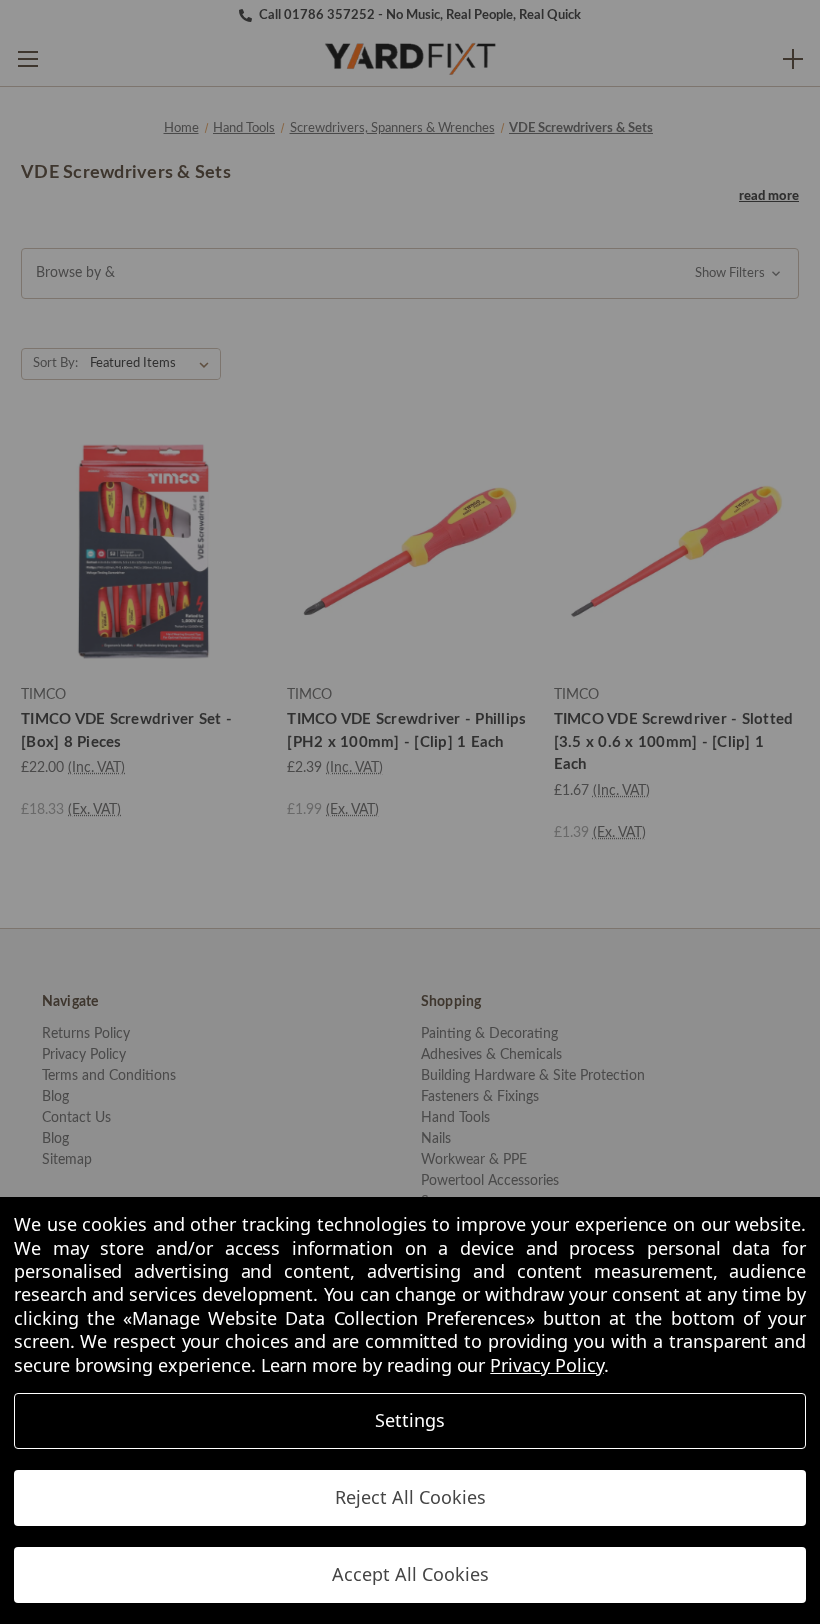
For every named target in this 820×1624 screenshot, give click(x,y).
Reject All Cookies (410, 1497)
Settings (410, 1420)
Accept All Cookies (410, 1574)
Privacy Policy (546, 1365)
